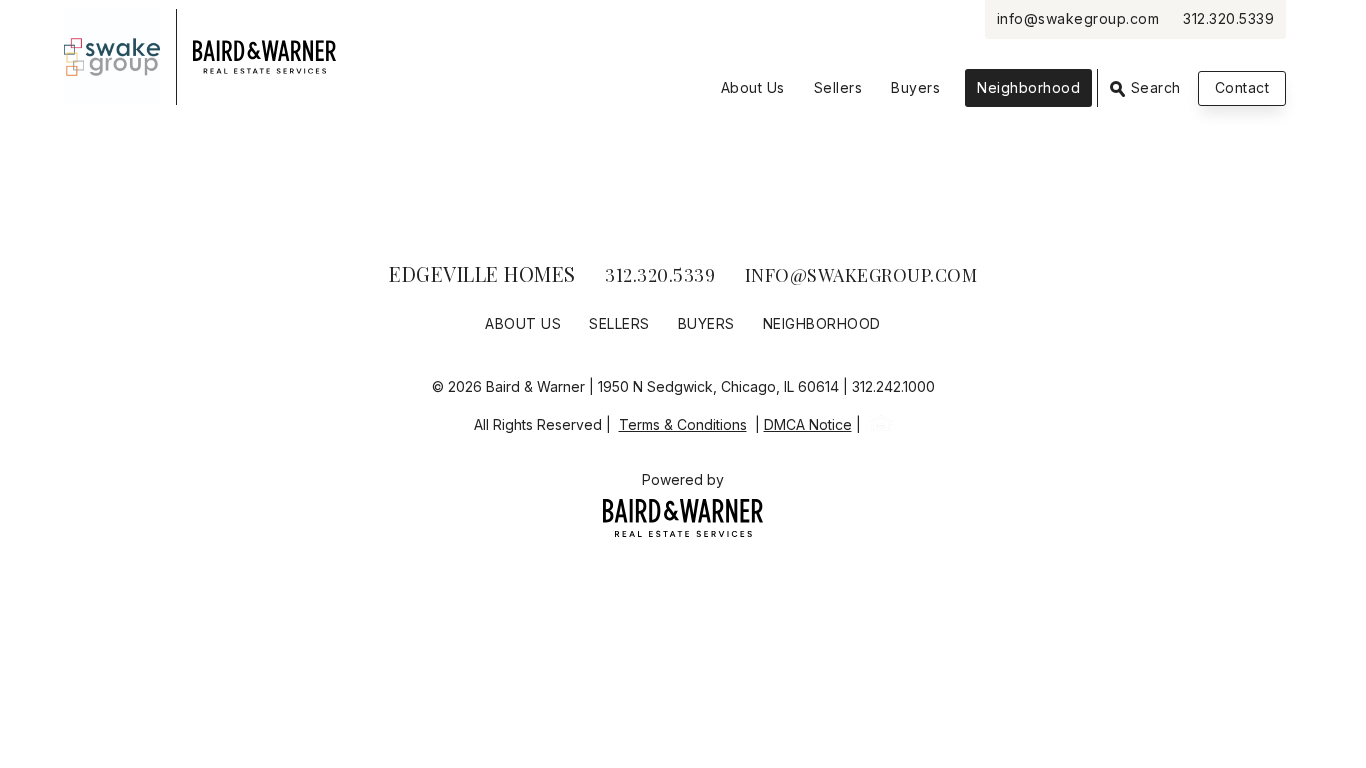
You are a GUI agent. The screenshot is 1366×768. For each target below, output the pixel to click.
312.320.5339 (1228, 18)
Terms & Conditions (683, 424)
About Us (753, 87)
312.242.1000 (893, 386)
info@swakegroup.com (1078, 18)
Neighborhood (1028, 87)
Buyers (915, 87)
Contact (1242, 87)
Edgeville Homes (482, 273)
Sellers (838, 87)
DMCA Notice (808, 424)
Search (1153, 87)
